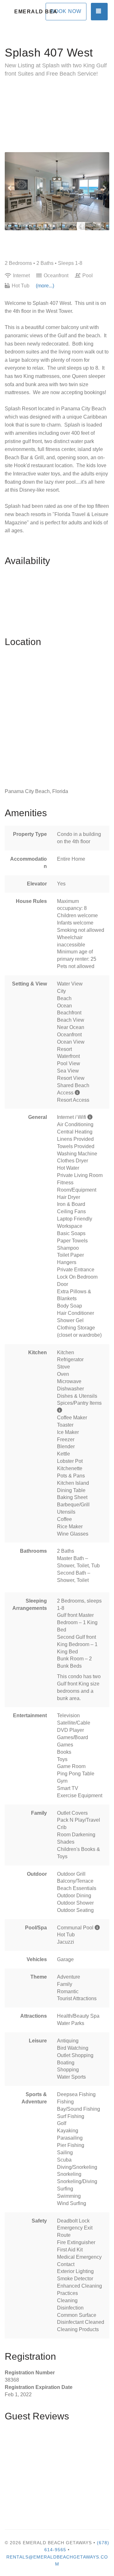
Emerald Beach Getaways (36, 12)
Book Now (66, 11)
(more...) (45, 286)
